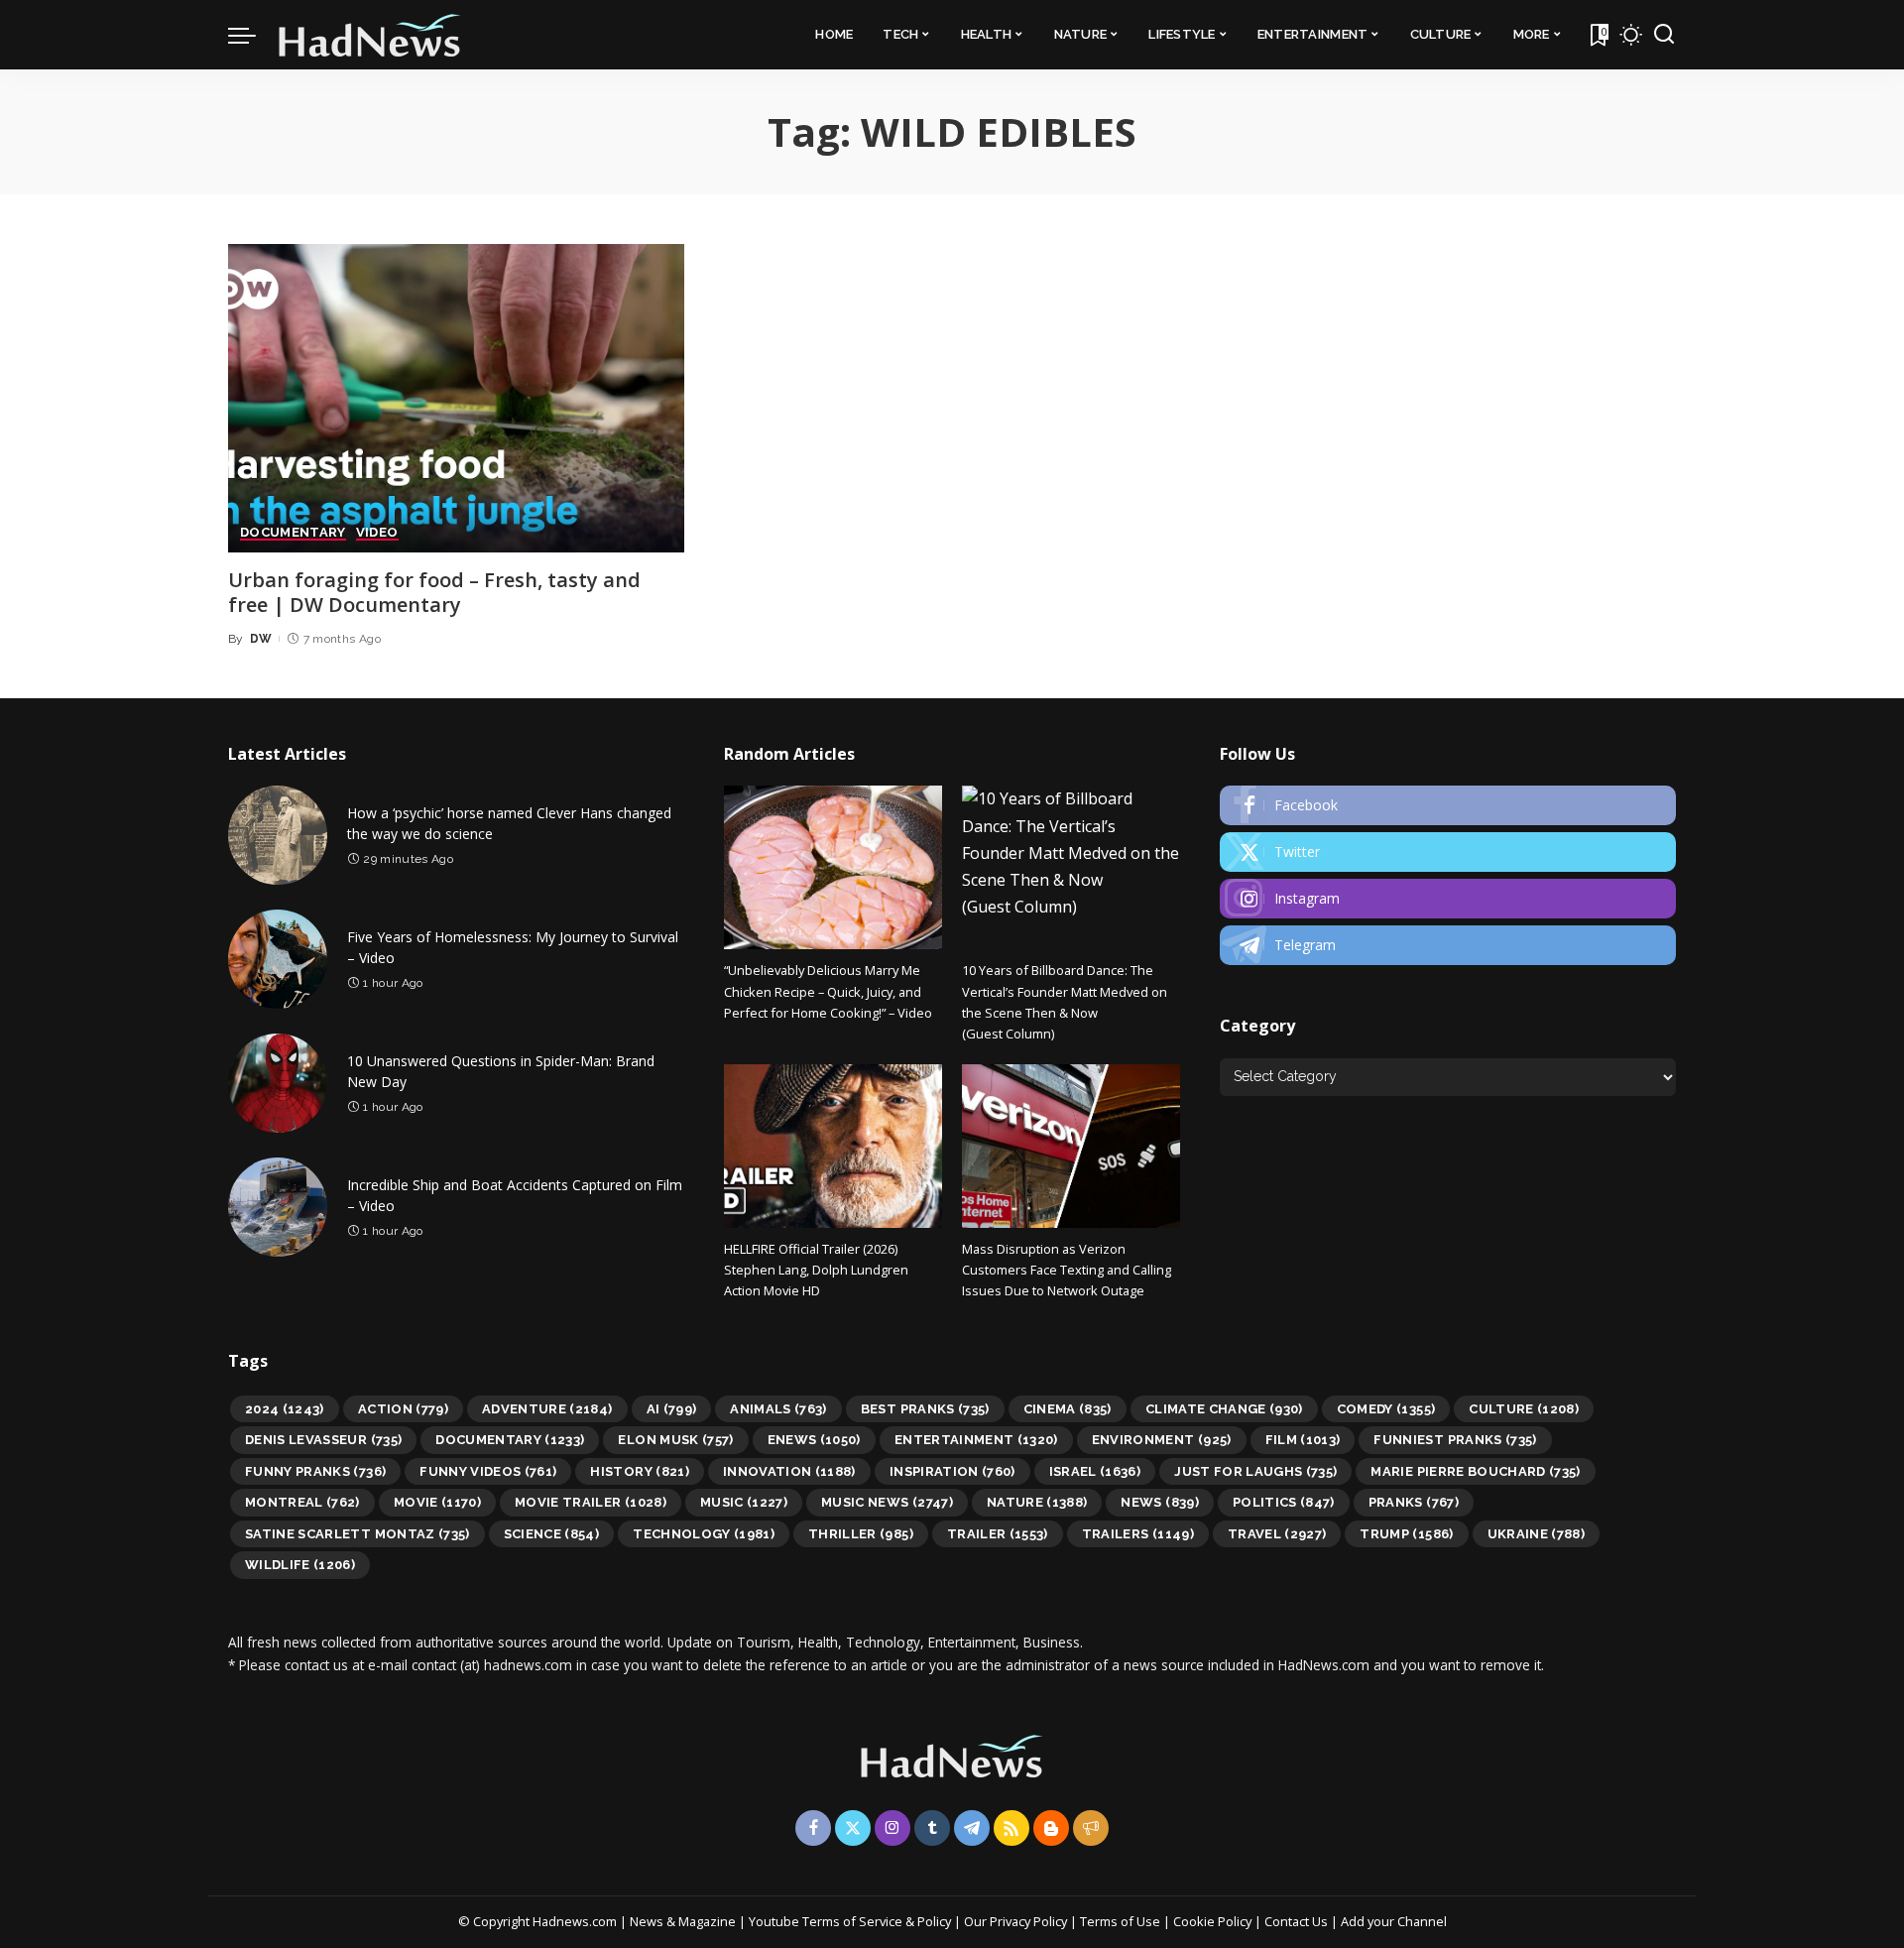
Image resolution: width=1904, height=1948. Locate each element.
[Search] (1664, 35)
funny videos (488, 1471)
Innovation (789, 1471)
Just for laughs (1255, 1471)
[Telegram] (1448, 945)
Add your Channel (1394, 1921)
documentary (510, 1440)
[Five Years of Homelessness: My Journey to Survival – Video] (278, 959)
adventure (547, 1409)
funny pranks (315, 1471)
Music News (887, 1502)
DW (261, 639)
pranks (1414, 1502)
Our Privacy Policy (1017, 1921)
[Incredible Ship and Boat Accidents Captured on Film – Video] (278, 1207)
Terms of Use (1120, 1921)
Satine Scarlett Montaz (357, 1534)
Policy (934, 1921)
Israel (1095, 1471)
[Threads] (1091, 1828)
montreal (302, 1502)
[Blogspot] (1051, 1828)
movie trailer (591, 1502)
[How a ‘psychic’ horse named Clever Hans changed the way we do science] (278, 835)
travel (1277, 1534)
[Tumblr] (932, 1828)
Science (552, 1534)
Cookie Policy (1214, 1921)
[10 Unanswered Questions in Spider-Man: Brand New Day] (278, 1083)
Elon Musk (675, 1440)
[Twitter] (1448, 852)
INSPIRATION (952, 1471)
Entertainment (976, 1440)
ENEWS (814, 1440)
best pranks (925, 1409)
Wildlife (300, 1565)
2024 (285, 1409)
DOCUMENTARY (293, 533)
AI (672, 1409)
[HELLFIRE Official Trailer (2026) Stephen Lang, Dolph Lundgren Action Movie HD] (833, 1146)
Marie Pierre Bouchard (1475, 1471)
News (1159, 1502)
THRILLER (861, 1534)
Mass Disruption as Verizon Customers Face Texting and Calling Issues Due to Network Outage (1067, 1270)
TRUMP (1406, 1534)
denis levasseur (323, 1440)
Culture (1524, 1409)
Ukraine (1537, 1534)
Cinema (1068, 1409)
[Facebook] (1448, 805)
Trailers (1138, 1534)
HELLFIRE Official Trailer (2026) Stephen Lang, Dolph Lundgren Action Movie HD (816, 1270)
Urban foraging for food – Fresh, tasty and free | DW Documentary (434, 592)
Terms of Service (852, 1921)
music (744, 1502)
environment (1162, 1440)
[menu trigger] (252, 35)
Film (1303, 1440)
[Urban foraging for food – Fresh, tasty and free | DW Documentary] (456, 398)
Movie (437, 1502)
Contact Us (1298, 1921)
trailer (998, 1534)
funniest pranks (1455, 1440)
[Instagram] (1448, 899)
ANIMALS (778, 1409)
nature (1037, 1502)
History (640, 1471)
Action (403, 1409)
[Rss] (1011, 1828)
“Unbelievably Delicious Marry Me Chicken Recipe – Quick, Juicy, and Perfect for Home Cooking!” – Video (828, 991)
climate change (1224, 1409)
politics (1284, 1502)
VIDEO (377, 533)
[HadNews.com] (370, 35)
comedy (1386, 1409)
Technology (704, 1534)
